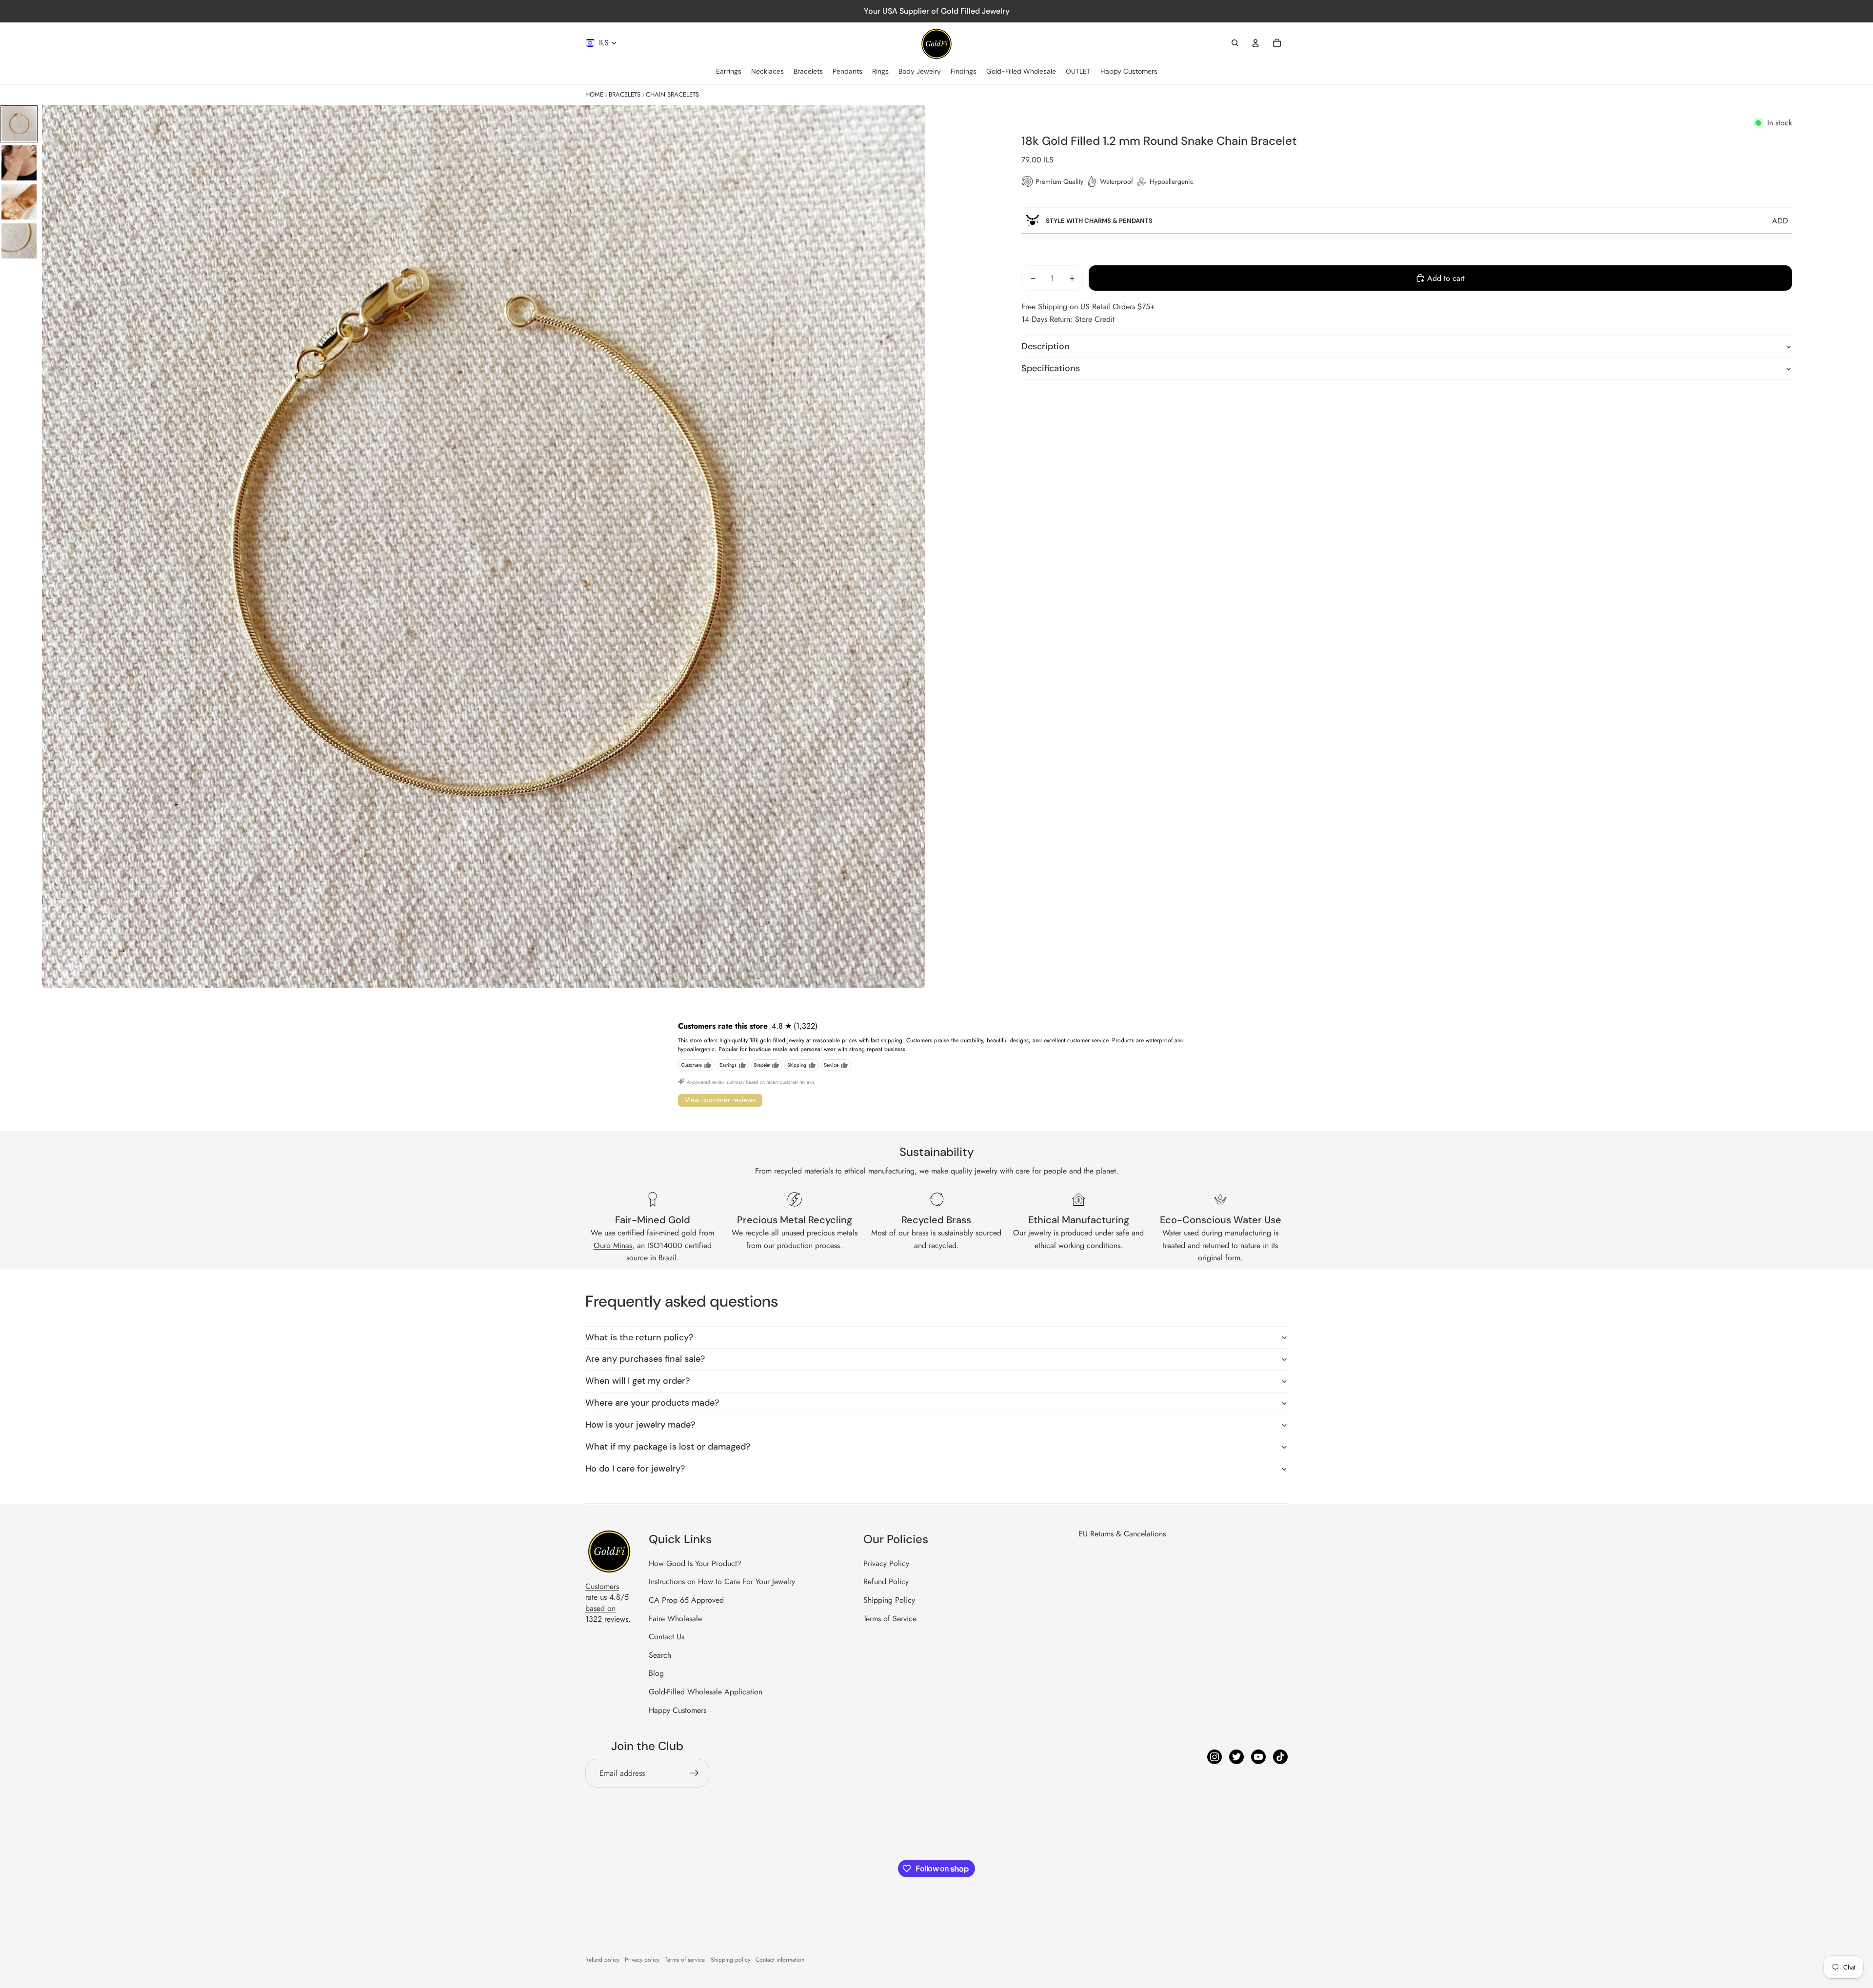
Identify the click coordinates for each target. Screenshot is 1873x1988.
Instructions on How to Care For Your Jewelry (722, 1581)
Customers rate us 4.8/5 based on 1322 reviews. (608, 1603)
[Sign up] (695, 1773)
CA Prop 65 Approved (686, 1600)
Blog (656, 1673)
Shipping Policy (889, 1600)
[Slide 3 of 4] (19, 202)
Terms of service (685, 1960)
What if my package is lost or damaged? (668, 1447)
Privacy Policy (886, 1563)
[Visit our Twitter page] (1236, 1757)
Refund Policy (886, 1581)
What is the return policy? (639, 1337)
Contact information (780, 1960)
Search (660, 1655)
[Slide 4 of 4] (19, 241)
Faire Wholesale (675, 1619)
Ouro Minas (613, 1245)
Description (1046, 346)
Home (594, 94)
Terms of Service (890, 1619)
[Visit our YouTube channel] (1258, 1757)
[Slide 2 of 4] (19, 163)
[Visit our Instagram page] (1215, 1757)
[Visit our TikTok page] (1280, 1757)
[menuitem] (729, 72)
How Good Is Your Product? (695, 1563)
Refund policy (602, 1960)
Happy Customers (677, 1710)
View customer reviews (720, 1100)
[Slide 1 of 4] (19, 124)
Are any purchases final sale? (645, 1359)
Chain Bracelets (672, 94)
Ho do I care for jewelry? (635, 1469)
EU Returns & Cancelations (1122, 1534)
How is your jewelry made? (640, 1425)
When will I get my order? (638, 1381)
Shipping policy (730, 1960)
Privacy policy (642, 1960)
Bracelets (625, 94)
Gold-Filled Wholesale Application (706, 1692)
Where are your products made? (652, 1403)
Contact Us (667, 1637)
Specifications (1051, 368)
